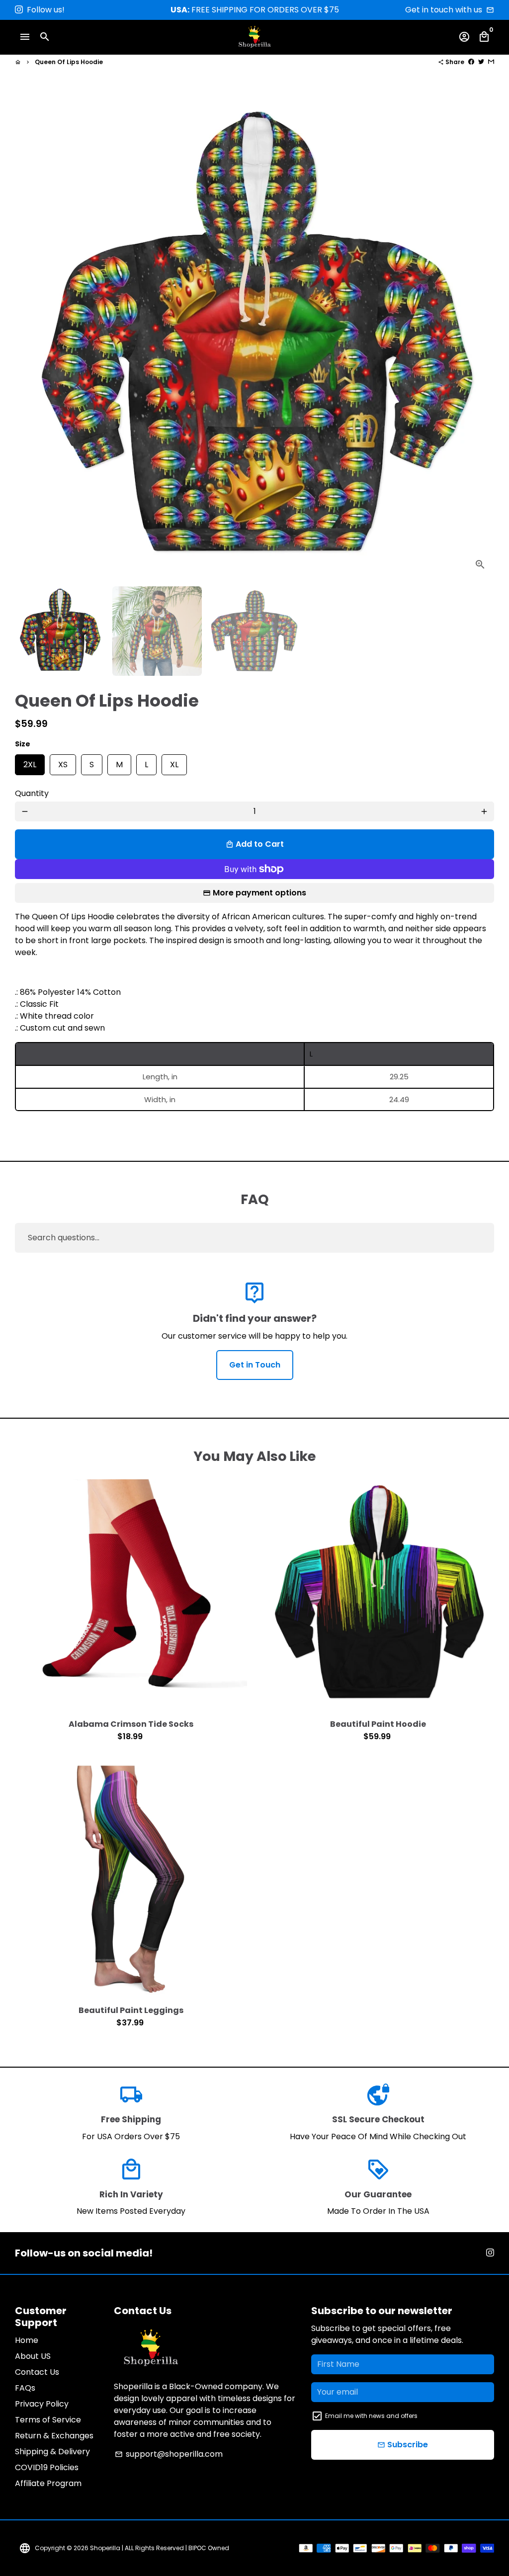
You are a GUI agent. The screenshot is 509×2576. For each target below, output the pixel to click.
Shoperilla (105, 2548)
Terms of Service (48, 2420)
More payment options (259, 893)
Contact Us (37, 2372)
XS (63, 762)
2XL (30, 762)
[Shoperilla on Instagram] (19, 10)
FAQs (25, 2388)
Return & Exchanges (54, 2436)
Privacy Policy (42, 2404)
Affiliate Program (48, 2483)
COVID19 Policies (47, 2467)
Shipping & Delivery (52, 2452)
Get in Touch (255, 1365)
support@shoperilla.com (169, 2454)
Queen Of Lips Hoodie (69, 62)
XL (174, 762)
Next (480, 339)
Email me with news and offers (371, 2416)
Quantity (32, 793)
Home (27, 2340)
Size (23, 744)
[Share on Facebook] (471, 62)
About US (33, 2356)
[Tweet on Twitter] (481, 62)
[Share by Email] (491, 62)
